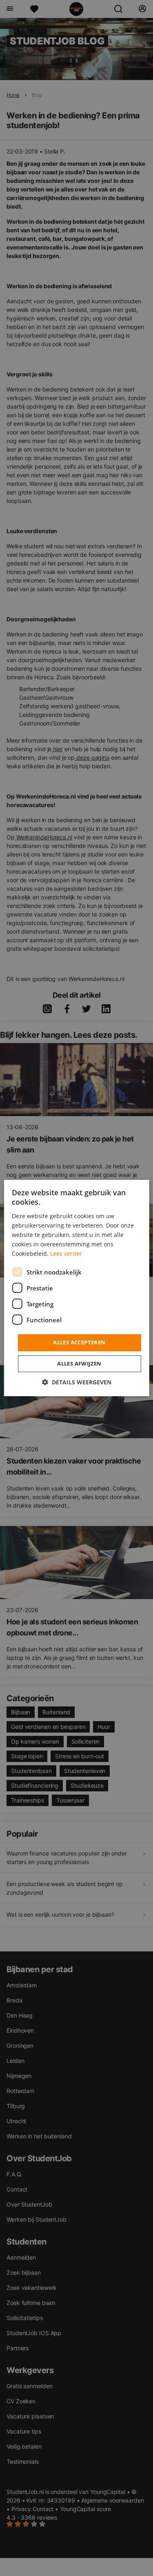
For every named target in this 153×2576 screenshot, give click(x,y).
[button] (77, 1382)
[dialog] (76, 1288)
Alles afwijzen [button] (79, 1364)
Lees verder (66, 1254)
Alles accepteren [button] (79, 1342)
